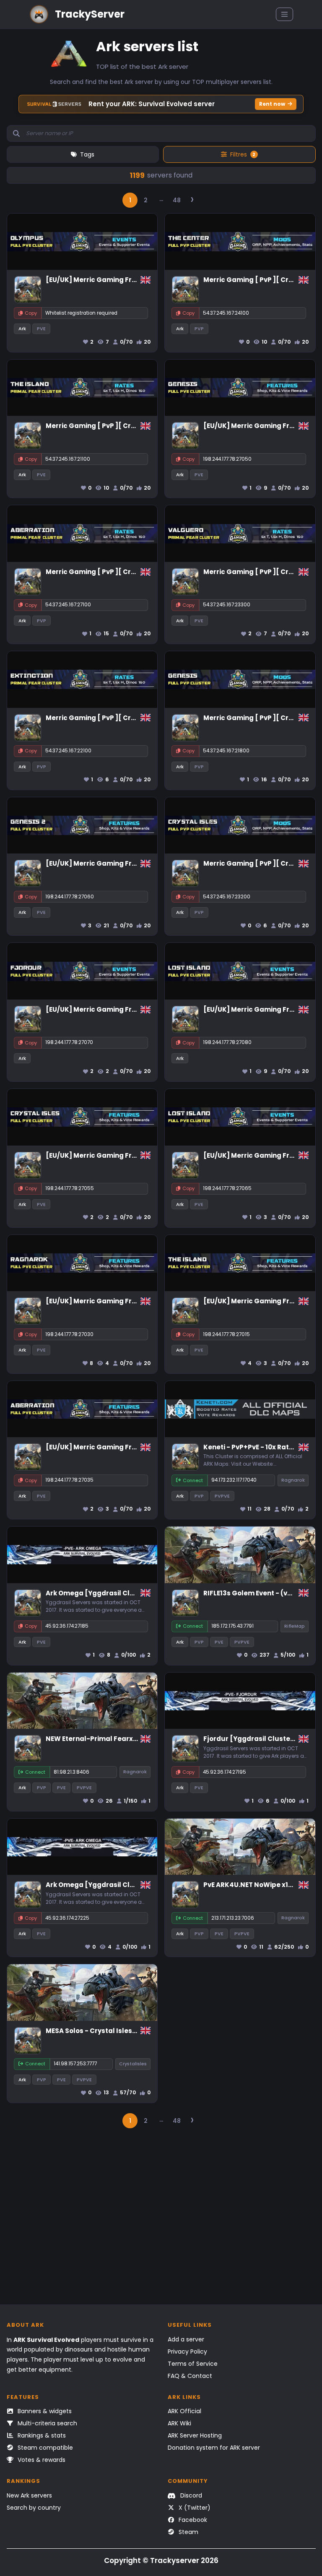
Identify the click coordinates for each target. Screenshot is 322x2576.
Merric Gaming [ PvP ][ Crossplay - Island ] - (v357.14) (136, 426)
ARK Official (184, 2411)
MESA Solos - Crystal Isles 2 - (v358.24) (111, 2031)
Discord (190, 2495)
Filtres (243, 154)
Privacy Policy (187, 2352)
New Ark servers (29, 2495)
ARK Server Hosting (195, 2435)
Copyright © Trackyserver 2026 (161, 2560)
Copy (31, 313)
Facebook (192, 2520)
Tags (87, 154)
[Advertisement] (161, 2221)
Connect (193, 1480)
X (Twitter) (194, 2508)
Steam (188, 2532)
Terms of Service (193, 2364)
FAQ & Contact (190, 2376)
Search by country (34, 2508)
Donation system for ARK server (214, 2448)
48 (177, 200)
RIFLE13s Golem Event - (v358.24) (258, 1593)
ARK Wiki (179, 2423)
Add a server (186, 2339)
